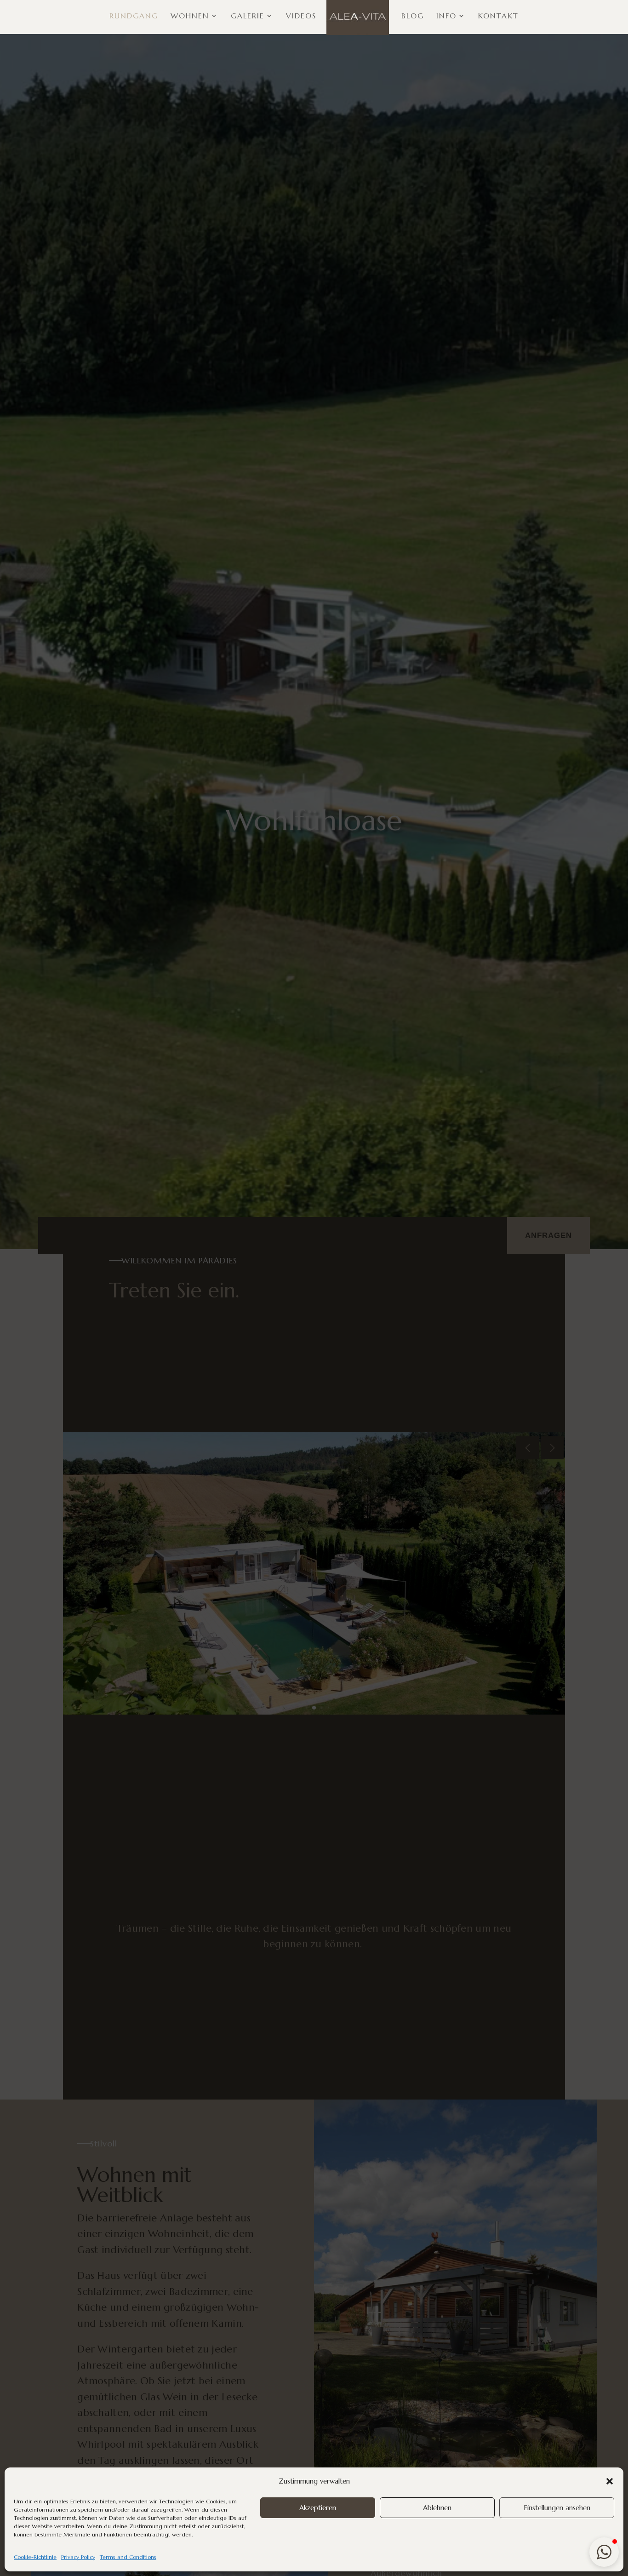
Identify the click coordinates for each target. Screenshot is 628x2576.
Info (446, 16)
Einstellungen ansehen (557, 2508)
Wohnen (190, 16)
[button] (610, 2481)
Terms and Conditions (128, 2557)
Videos (301, 16)
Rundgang (134, 16)
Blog (413, 16)
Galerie (248, 16)
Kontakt (498, 16)
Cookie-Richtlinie (35, 2557)
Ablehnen (437, 2508)
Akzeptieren (318, 2508)
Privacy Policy (78, 2557)
